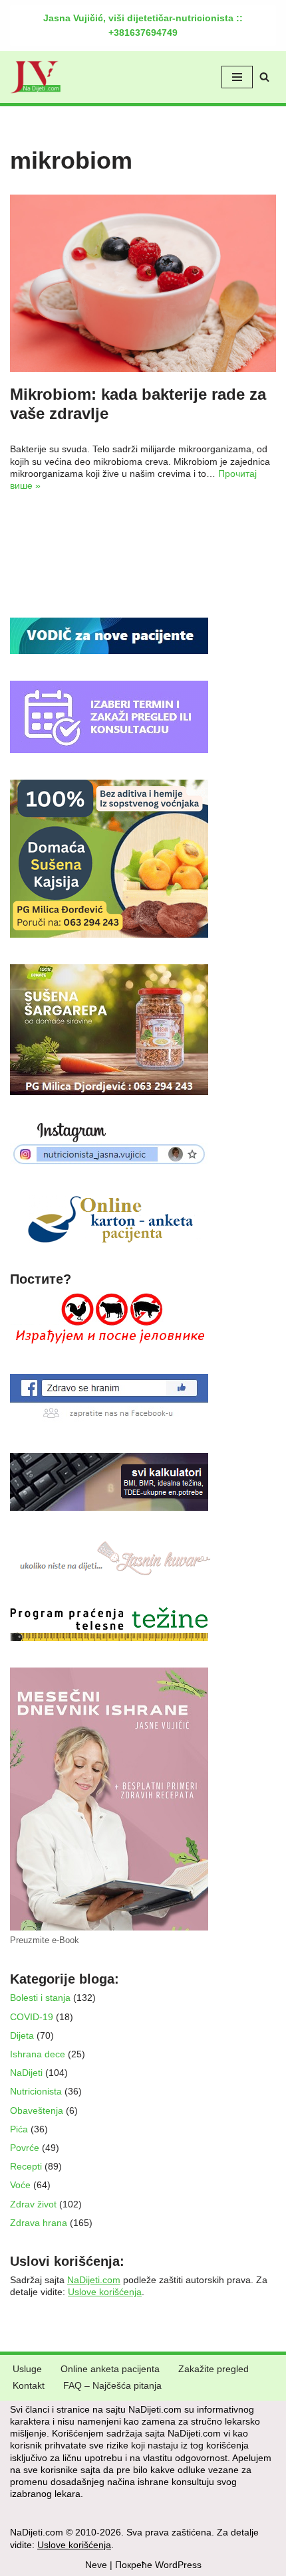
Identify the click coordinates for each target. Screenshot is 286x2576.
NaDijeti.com (94, 2280)
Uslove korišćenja (105, 2292)
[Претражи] (264, 77)
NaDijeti (26, 2073)
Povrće (25, 2148)
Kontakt (29, 2385)
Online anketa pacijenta (110, 2369)
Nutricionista (36, 2091)
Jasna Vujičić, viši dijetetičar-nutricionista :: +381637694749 (143, 25)
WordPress (178, 2565)
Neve (96, 2565)
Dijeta (22, 2035)
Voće (20, 2185)
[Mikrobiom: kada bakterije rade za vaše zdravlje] (143, 283)
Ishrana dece (38, 2054)
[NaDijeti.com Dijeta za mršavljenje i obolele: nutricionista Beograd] (36, 77)
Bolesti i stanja (40, 1998)
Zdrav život (33, 2204)
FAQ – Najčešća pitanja (112, 2385)
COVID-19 (32, 2017)
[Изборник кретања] (237, 77)
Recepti (26, 2166)
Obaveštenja (37, 2110)
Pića (19, 2129)
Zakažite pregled (214, 2369)
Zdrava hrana (39, 2223)
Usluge (27, 2369)
